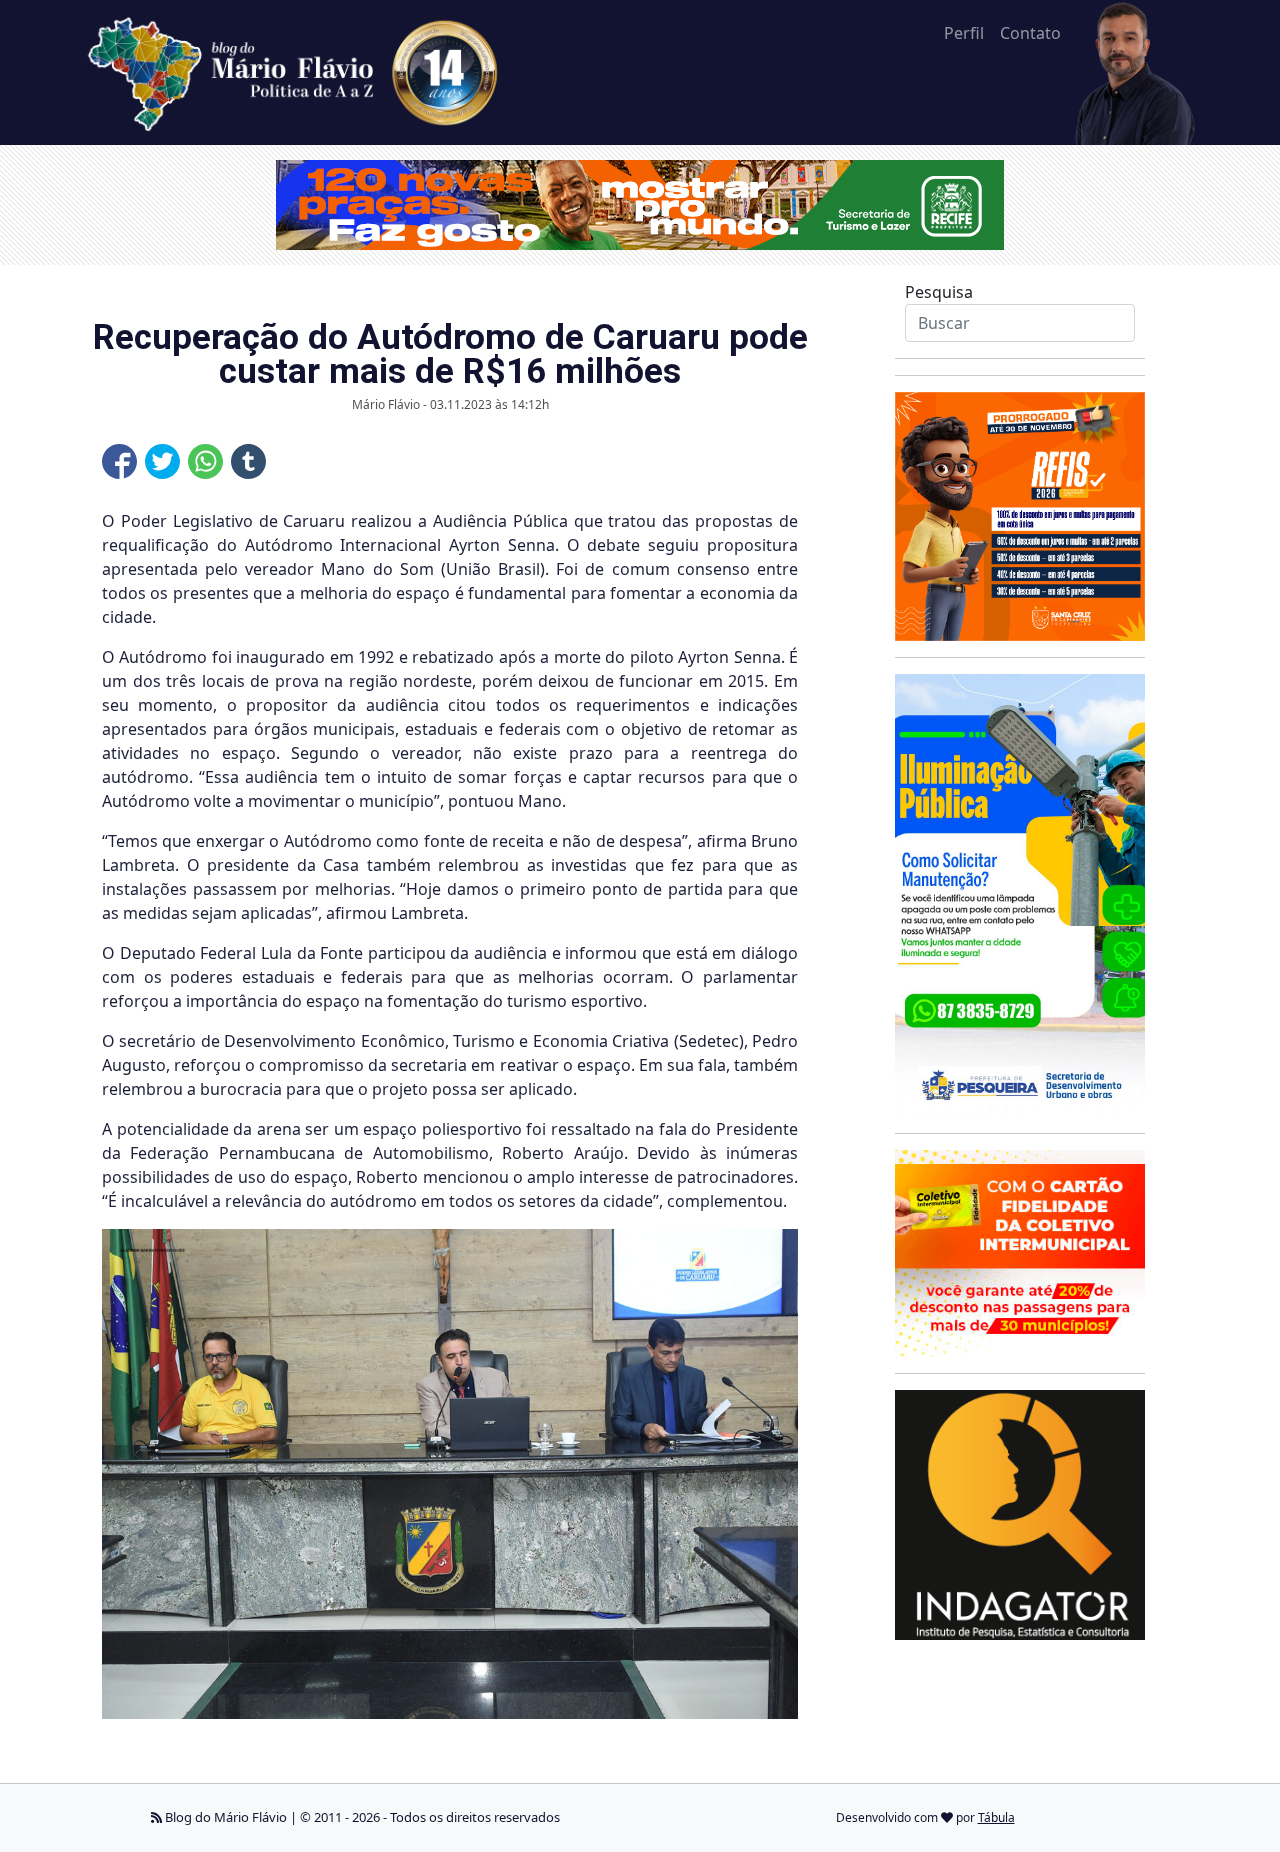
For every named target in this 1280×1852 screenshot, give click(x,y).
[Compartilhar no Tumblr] (248, 461)
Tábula (996, 1817)
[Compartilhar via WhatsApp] (205, 461)
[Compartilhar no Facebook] (119, 461)
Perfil (964, 33)
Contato (1030, 33)
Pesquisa (939, 292)
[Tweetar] (162, 461)
